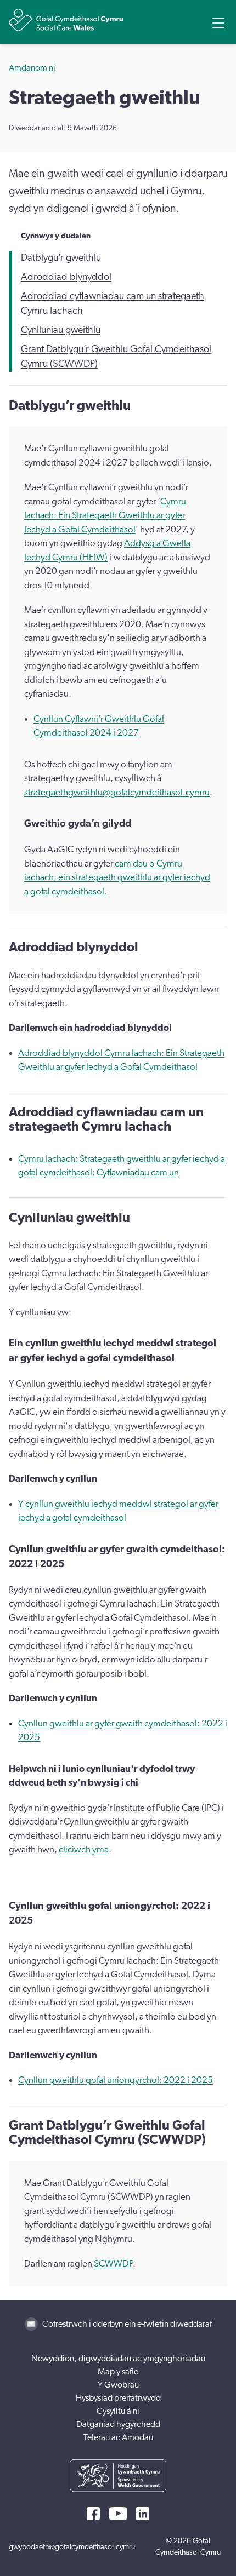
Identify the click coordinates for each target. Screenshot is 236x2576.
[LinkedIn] (143, 2514)
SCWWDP (113, 2264)
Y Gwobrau (118, 2385)
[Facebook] (93, 2514)
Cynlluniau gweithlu (61, 330)
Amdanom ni (32, 68)
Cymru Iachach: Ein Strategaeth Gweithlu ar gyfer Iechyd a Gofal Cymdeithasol (105, 515)
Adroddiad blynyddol (66, 277)
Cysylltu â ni (118, 2411)
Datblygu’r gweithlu (61, 258)
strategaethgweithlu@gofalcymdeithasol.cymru (117, 792)
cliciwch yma (84, 1849)
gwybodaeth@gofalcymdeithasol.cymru (72, 2547)
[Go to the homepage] (66, 20)
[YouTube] (118, 2514)
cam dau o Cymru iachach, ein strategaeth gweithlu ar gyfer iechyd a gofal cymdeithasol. (117, 877)
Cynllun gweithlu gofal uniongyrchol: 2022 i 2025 (116, 2080)
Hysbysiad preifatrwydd (118, 2398)
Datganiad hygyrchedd (118, 2424)
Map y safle (118, 2372)
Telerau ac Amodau (118, 2437)
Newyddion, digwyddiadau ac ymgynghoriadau (118, 2359)
